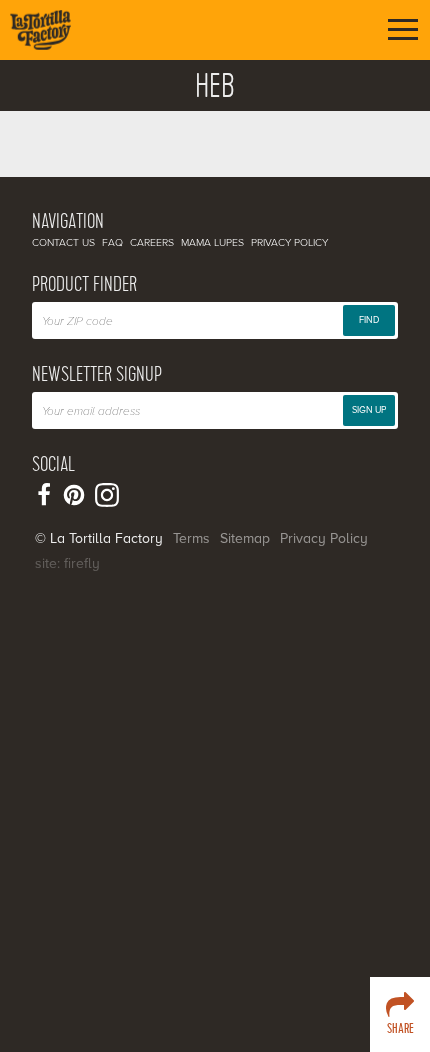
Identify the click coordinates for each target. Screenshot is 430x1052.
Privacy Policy (289, 242)
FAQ (112, 242)
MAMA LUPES (212, 242)
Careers (152, 242)
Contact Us (63, 242)
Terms (191, 538)
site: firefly (67, 563)
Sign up (369, 410)
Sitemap (245, 538)
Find (369, 320)
